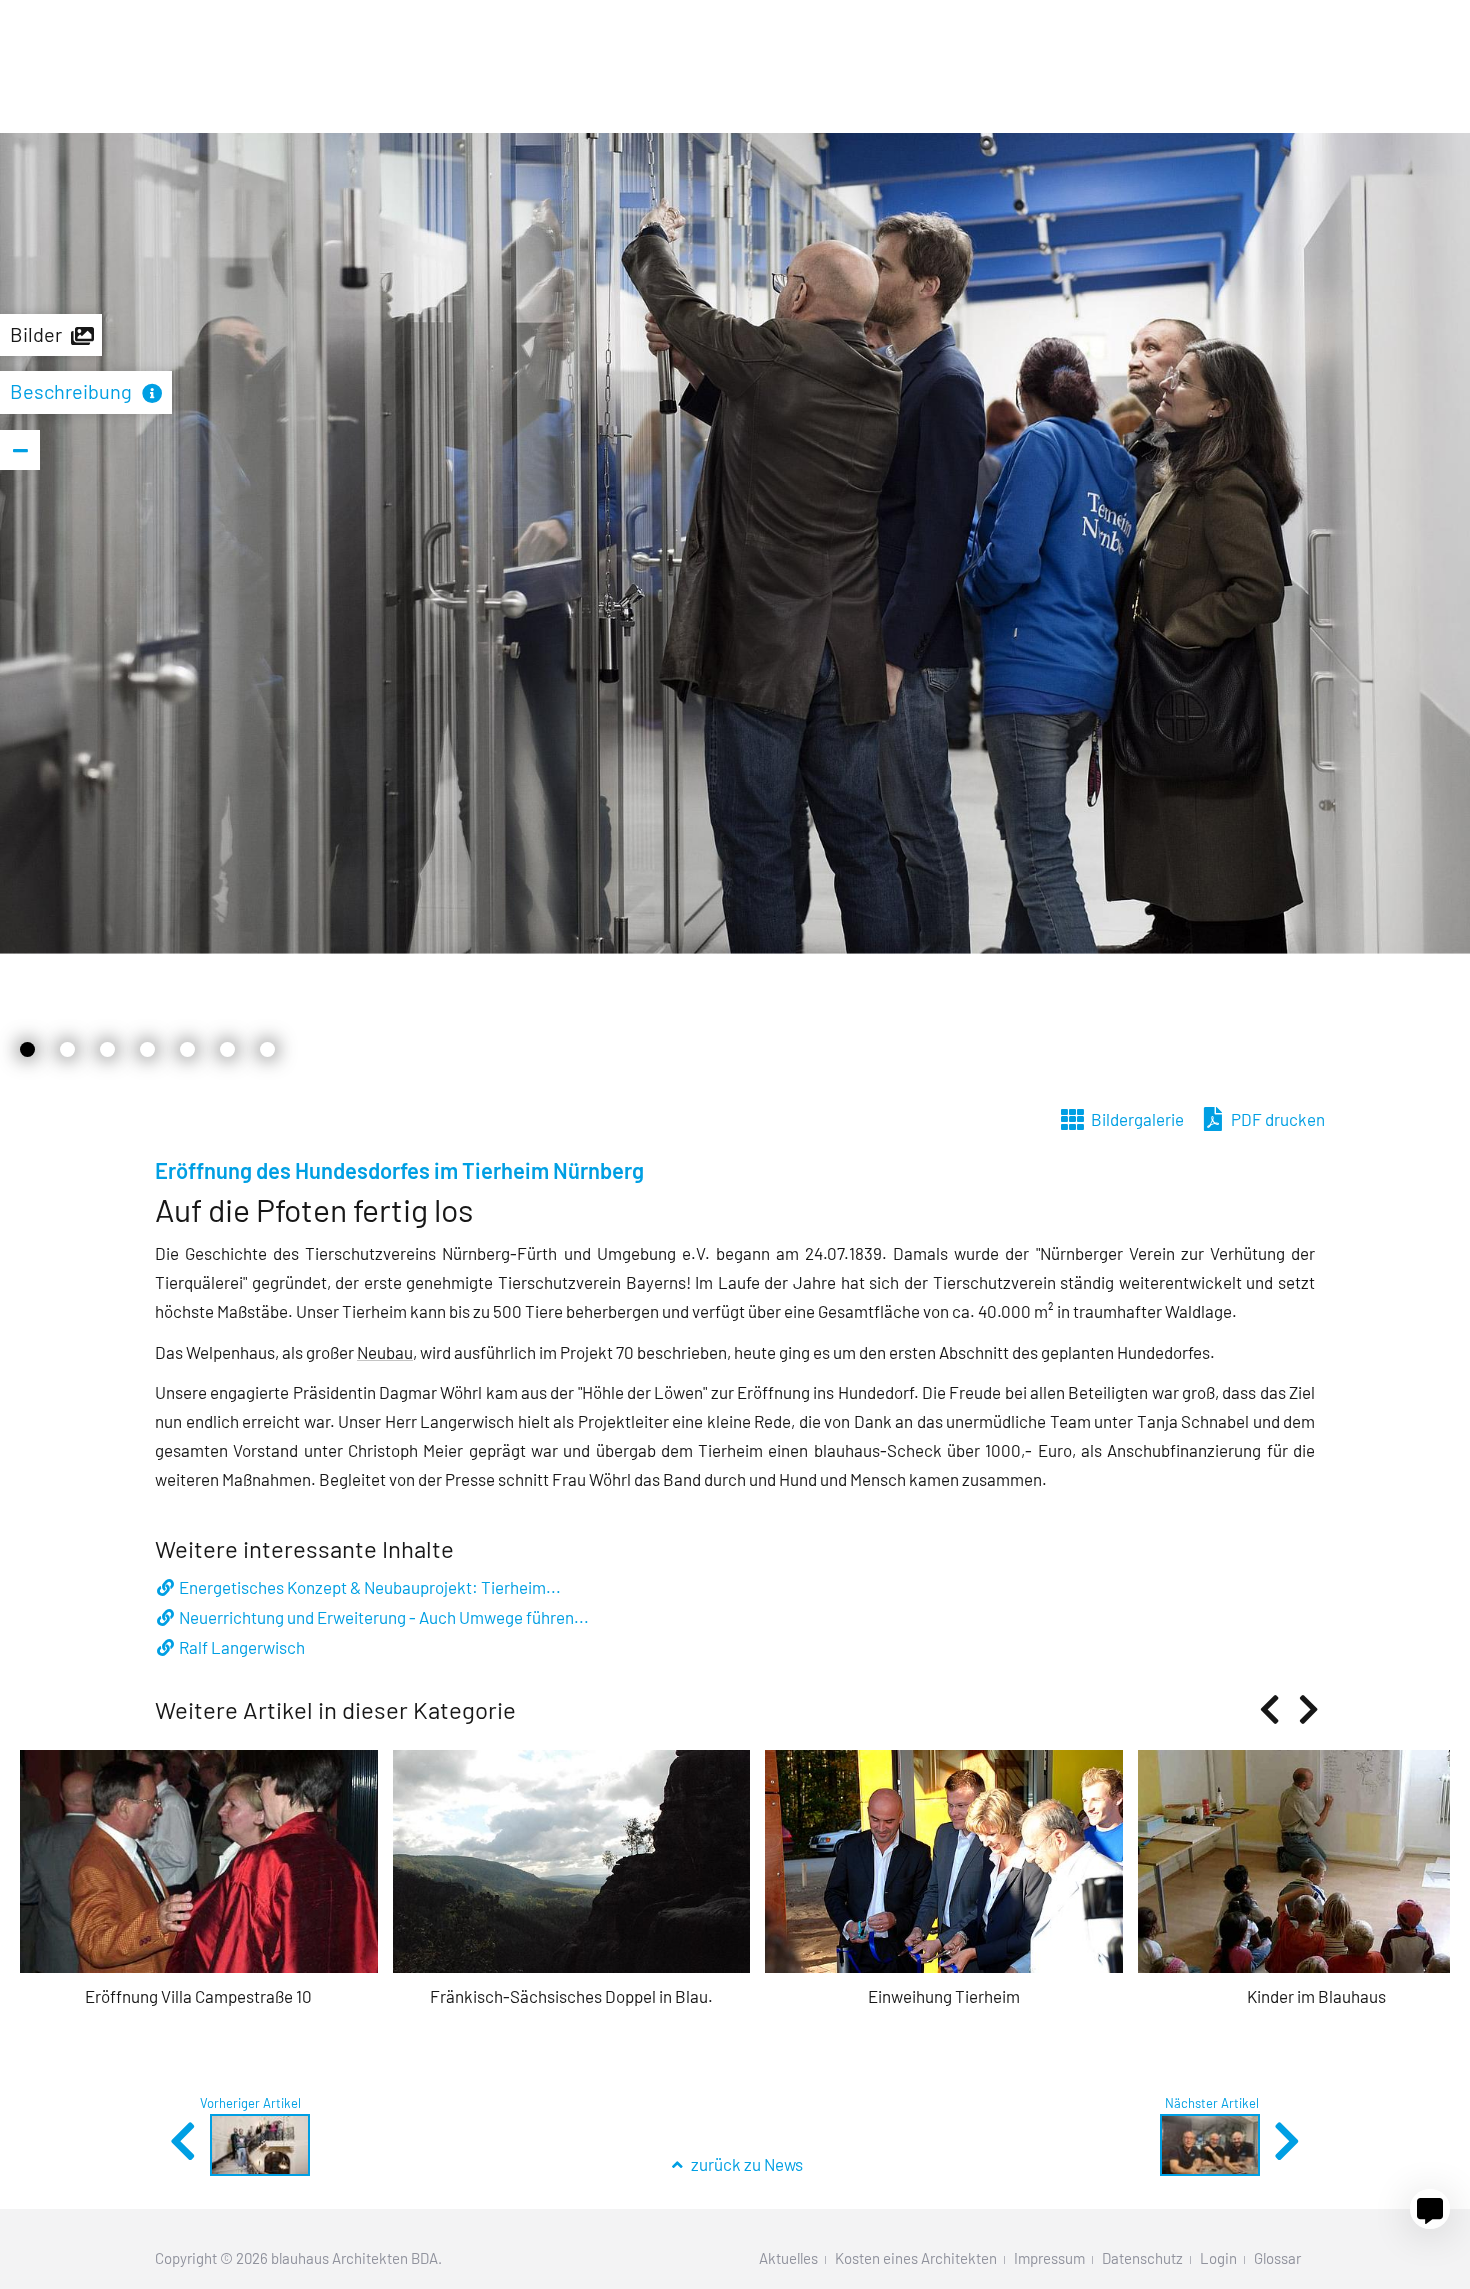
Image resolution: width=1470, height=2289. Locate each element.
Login (1218, 2258)
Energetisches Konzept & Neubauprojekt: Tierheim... (370, 1587)
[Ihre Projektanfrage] (1430, 2209)
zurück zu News (745, 2164)
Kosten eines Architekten (916, 2258)
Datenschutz (1142, 2258)
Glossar (1277, 2258)
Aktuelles (788, 2258)
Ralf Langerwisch (242, 1647)
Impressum (1049, 2258)
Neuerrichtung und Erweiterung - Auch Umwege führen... (384, 1617)
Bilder (36, 334)
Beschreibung (71, 391)
